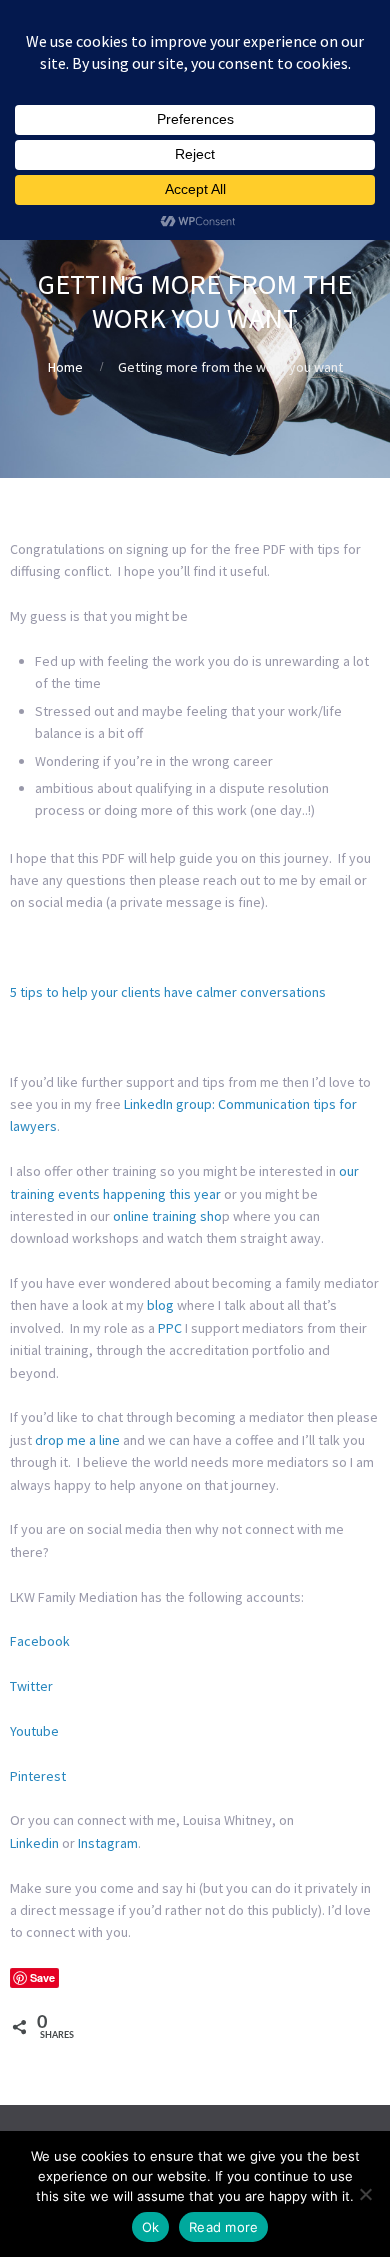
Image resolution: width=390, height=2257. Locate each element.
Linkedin (34, 1843)
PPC (170, 1328)
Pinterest (38, 1776)
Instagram (108, 1843)
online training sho (167, 1216)
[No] (365, 2194)
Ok (151, 2227)
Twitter (31, 1686)
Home (65, 367)
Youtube (34, 1731)
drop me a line (77, 1440)
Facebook (40, 1641)
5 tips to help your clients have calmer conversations (168, 992)
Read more (223, 2227)
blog (160, 1305)
